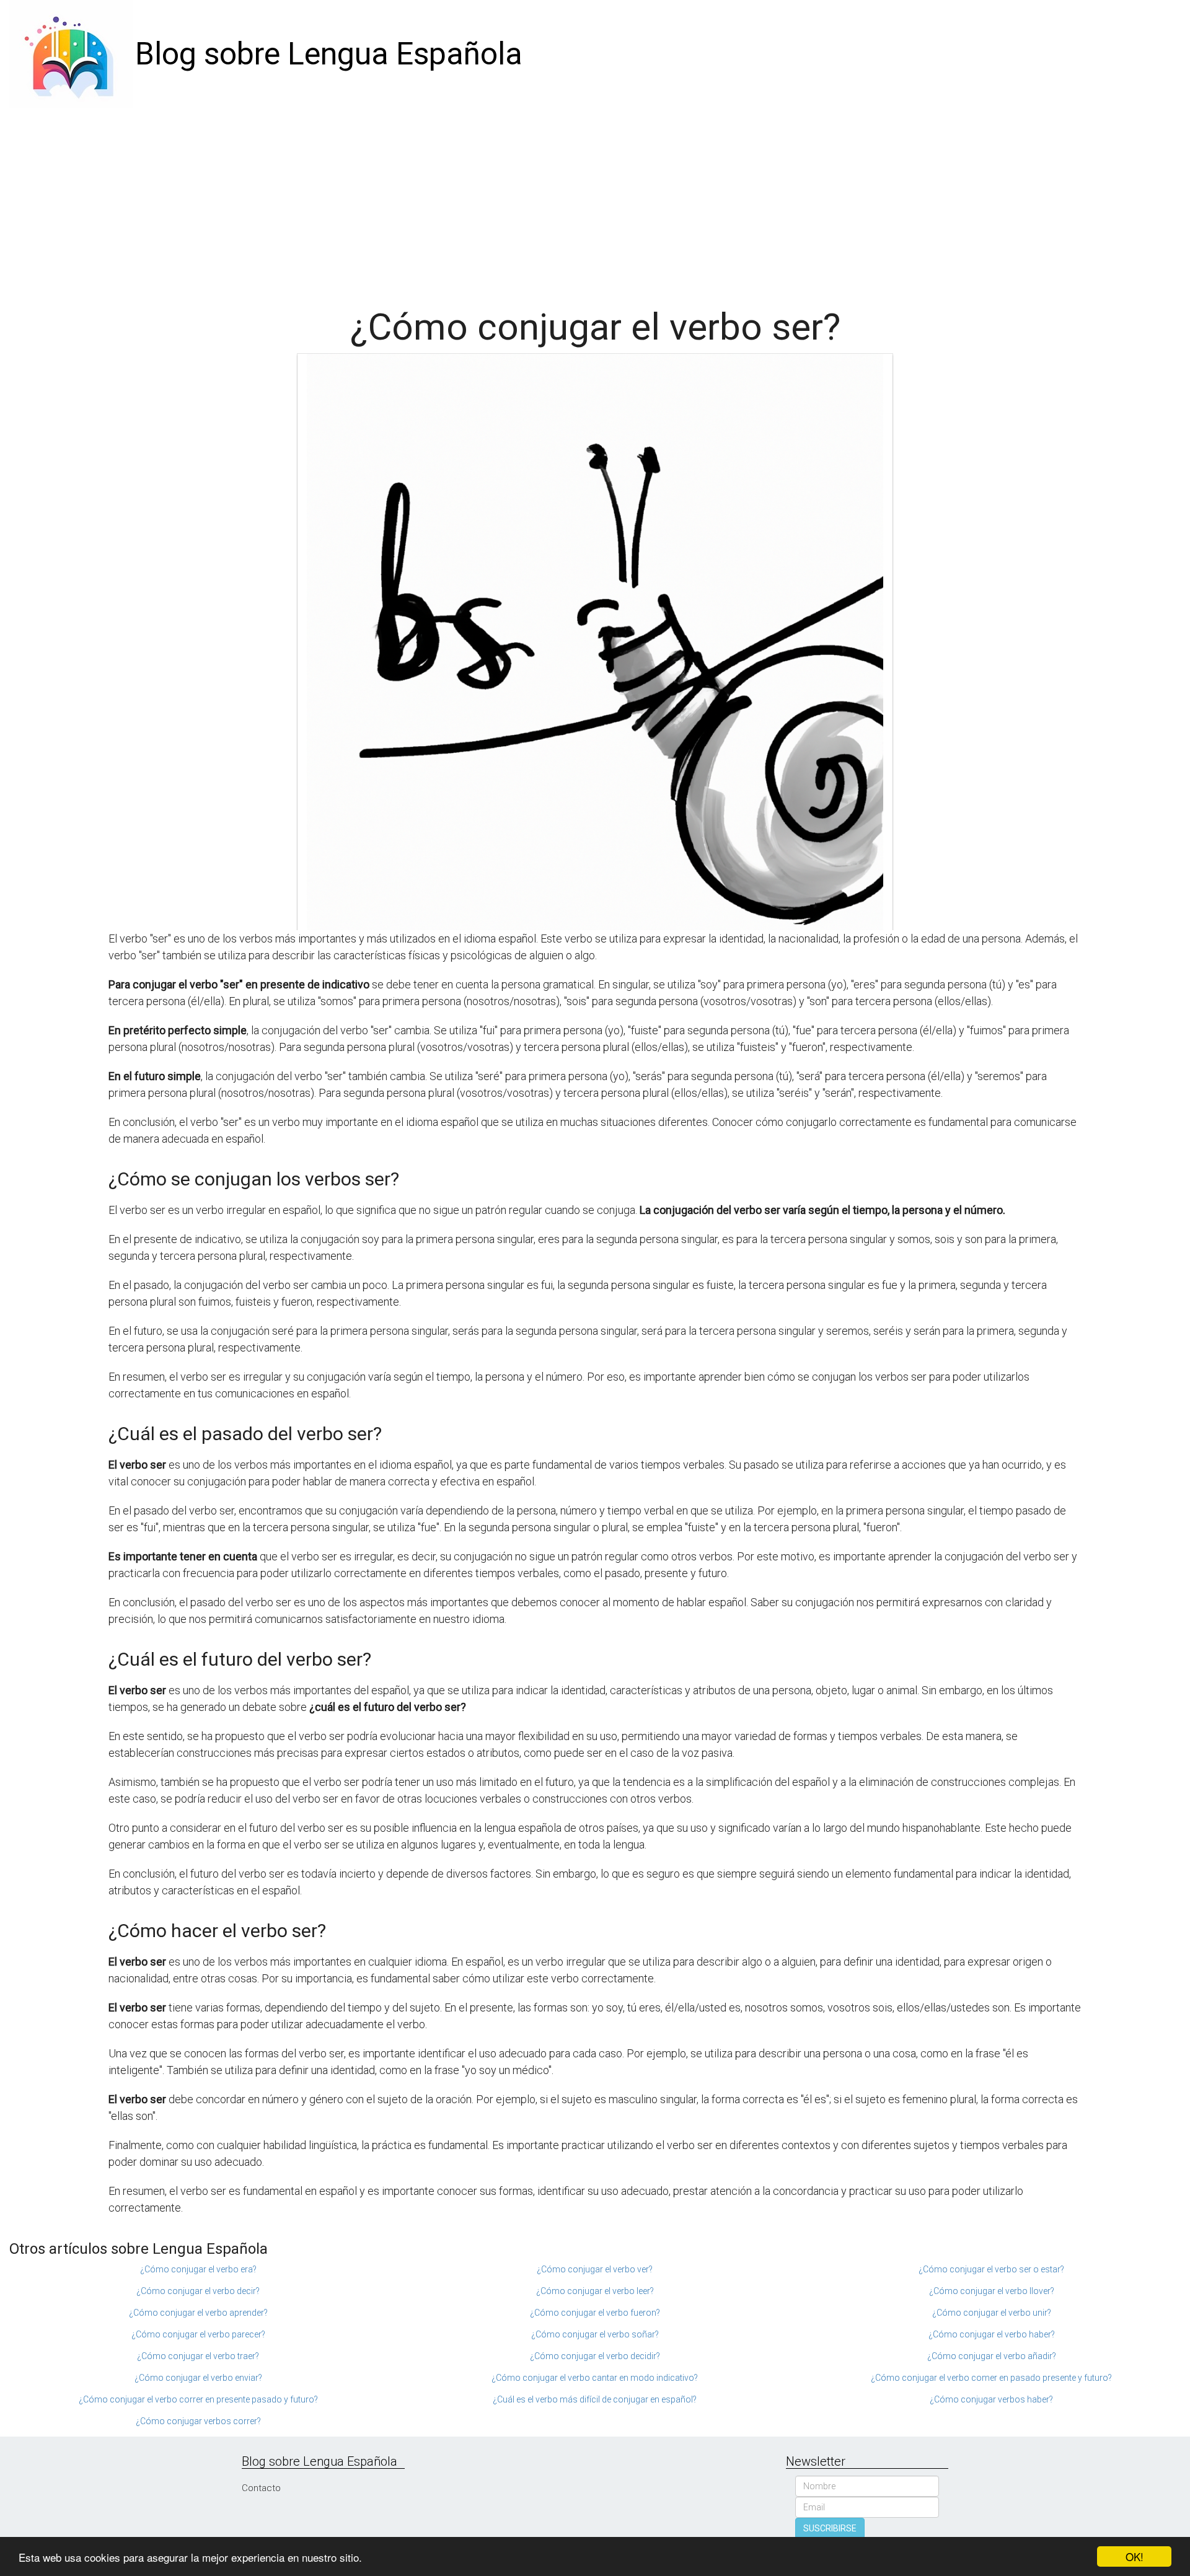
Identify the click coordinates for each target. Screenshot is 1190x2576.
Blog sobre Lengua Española (329, 54)
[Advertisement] (595, 201)
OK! (1135, 2556)
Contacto (261, 2488)
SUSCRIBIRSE (830, 2528)
